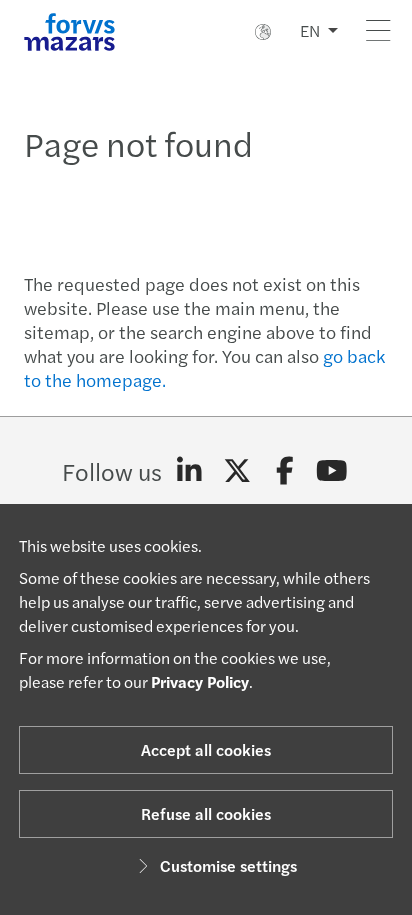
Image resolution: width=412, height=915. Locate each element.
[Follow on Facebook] (284, 471)
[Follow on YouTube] (332, 471)
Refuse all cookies (206, 813)
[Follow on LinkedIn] (189, 471)
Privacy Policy (200, 681)
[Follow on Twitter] (237, 471)
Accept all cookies (206, 749)
